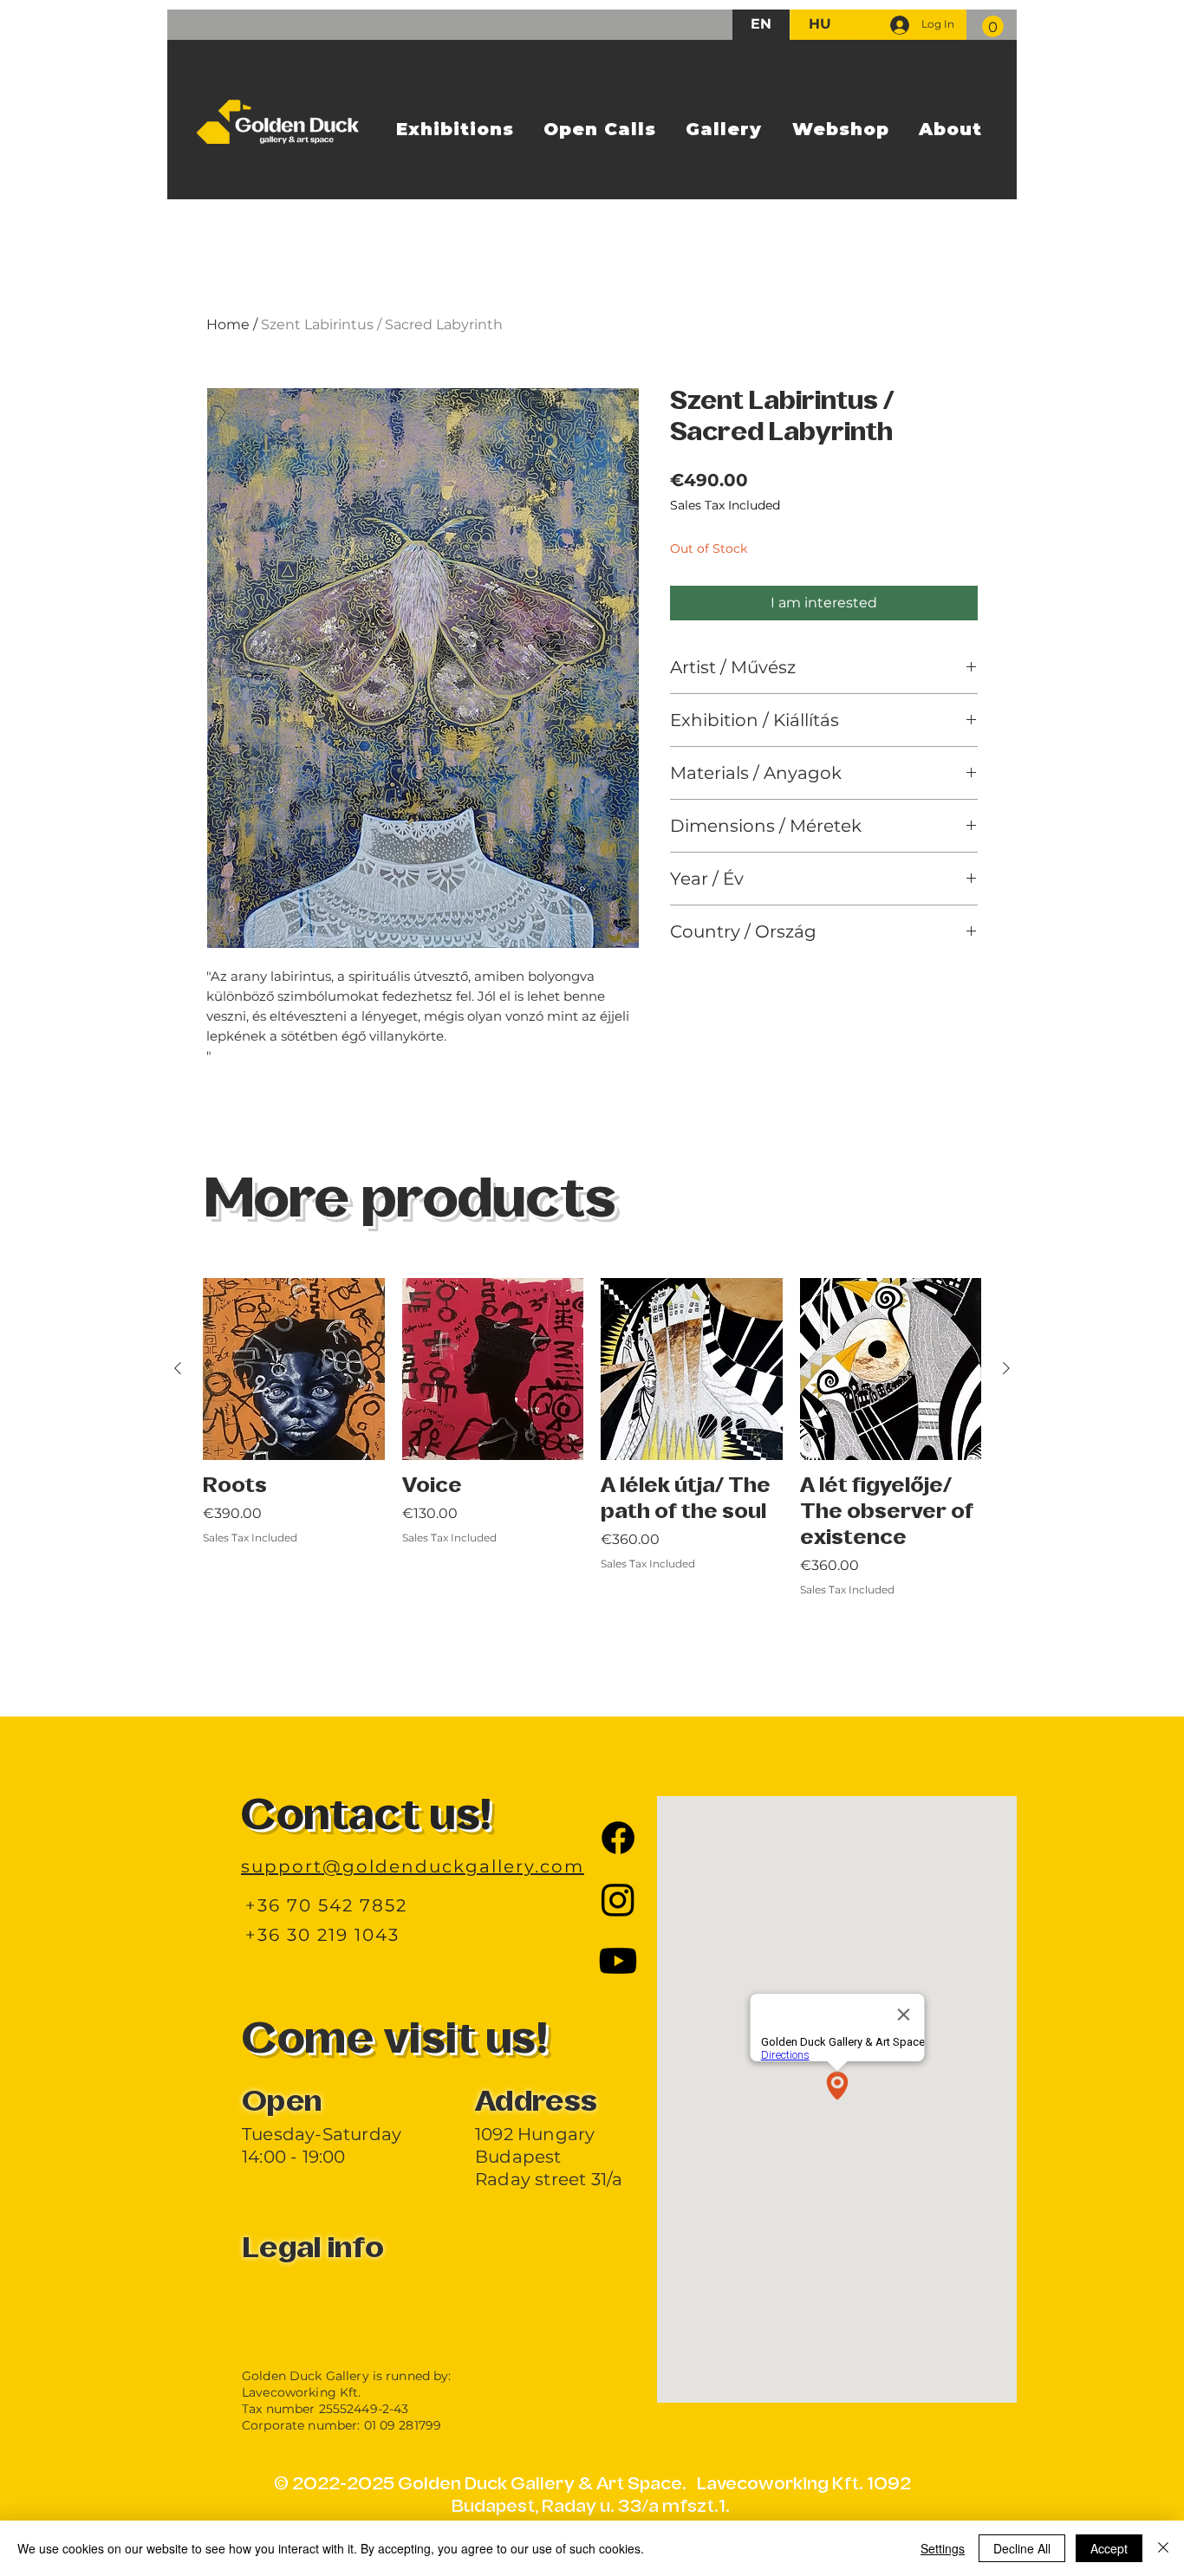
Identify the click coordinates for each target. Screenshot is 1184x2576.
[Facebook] (618, 1838)
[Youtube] (618, 1961)
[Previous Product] (178, 1368)
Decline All (1022, 2548)
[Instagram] (618, 1899)
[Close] (1163, 2548)
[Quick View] (294, 1369)
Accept (1109, 2548)
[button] (993, 26)
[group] (592, 1476)
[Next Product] (1006, 1368)
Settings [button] (943, 2548)
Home (228, 324)
